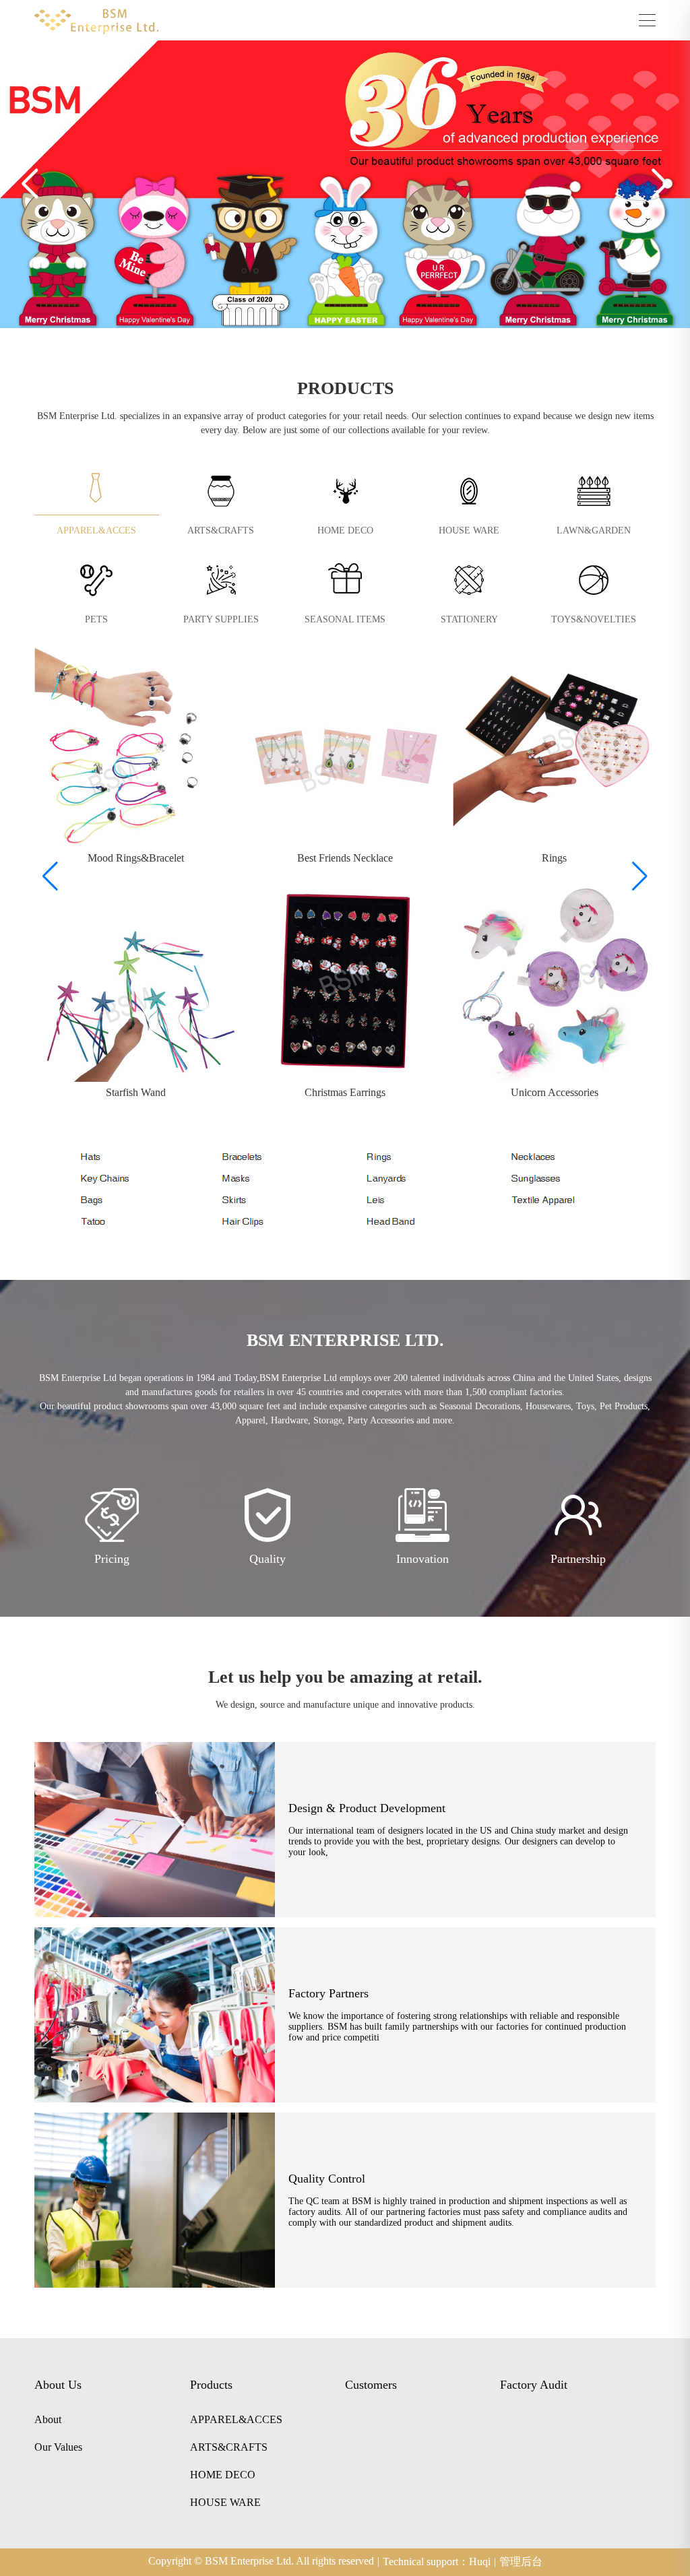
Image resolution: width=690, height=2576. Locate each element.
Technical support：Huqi (439, 2562)
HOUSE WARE (469, 530)
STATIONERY (469, 619)
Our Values (58, 2447)
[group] (136, 759)
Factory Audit (534, 2385)
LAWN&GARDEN (594, 530)
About (48, 2420)
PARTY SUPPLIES (221, 619)
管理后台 (521, 2562)
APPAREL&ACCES (96, 530)
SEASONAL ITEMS (345, 619)
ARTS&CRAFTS (221, 530)
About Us (58, 2385)
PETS (96, 619)
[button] (30, 184)
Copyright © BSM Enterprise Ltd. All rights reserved (264, 2561)
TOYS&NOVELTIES (594, 619)
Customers (371, 2385)
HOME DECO (345, 530)
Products (211, 2385)
